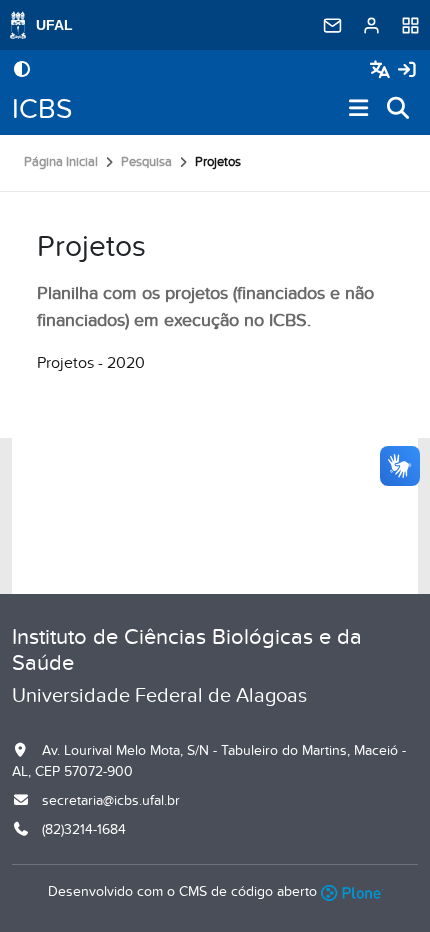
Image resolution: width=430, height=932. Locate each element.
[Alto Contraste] (22, 71)
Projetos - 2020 (91, 363)
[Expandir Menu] (359, 109)
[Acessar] (407, 70)
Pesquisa (146, 162)
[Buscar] (399, 109)
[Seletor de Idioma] (382, 70)
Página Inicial (61, 162)
